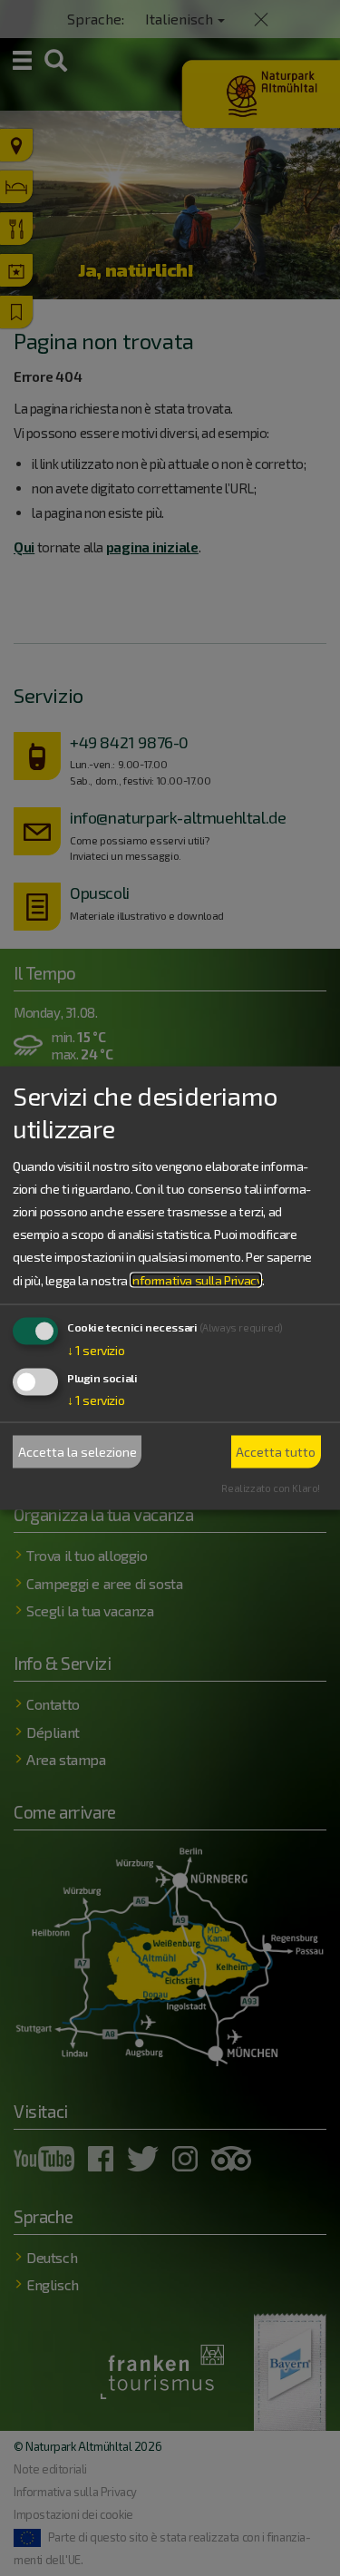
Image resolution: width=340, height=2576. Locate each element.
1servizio (96, 1349)
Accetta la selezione (78, 1452)
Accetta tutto (276, 1452)
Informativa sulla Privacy (196, 1279)
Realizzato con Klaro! (271, 1487)
